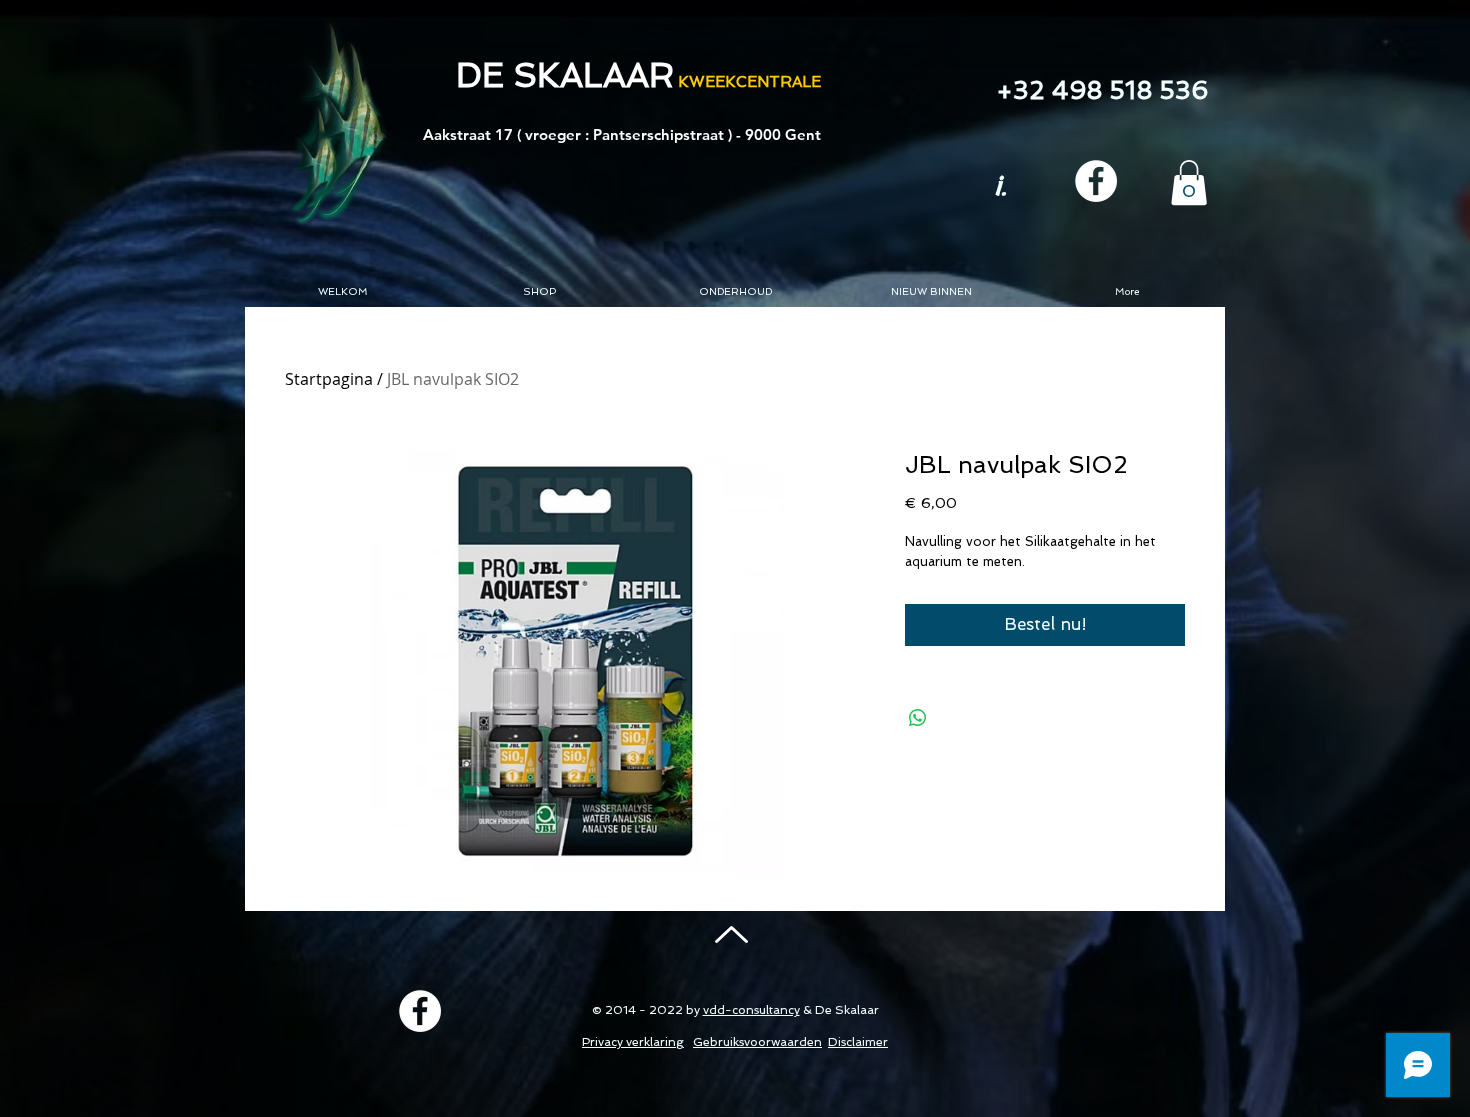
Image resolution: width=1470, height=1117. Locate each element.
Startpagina (329, 379)
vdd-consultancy (751, 1010)
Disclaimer (858, 1042)
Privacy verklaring (633, 1042)
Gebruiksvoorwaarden (757, 1042)
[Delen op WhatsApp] (918, 718)
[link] (1189, 182)
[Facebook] (1096, 181)
